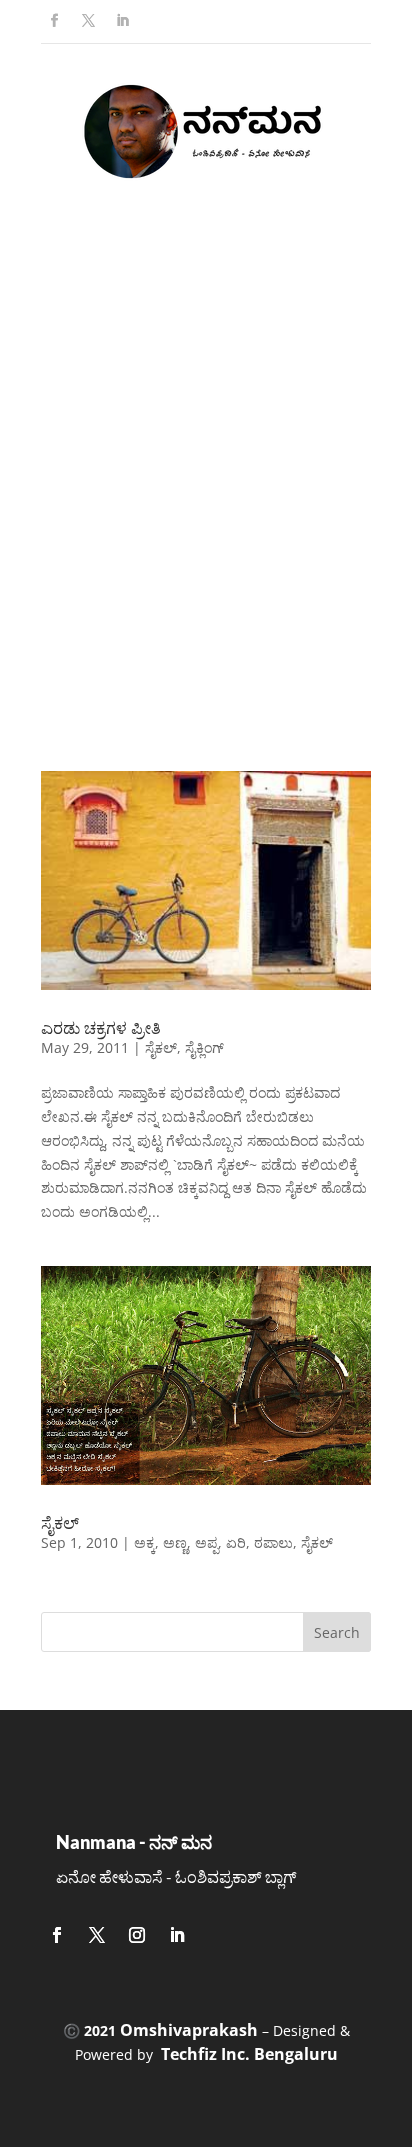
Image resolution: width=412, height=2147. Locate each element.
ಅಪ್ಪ (206, 1542)
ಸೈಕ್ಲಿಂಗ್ (204, 1047)
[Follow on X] (88, 21)
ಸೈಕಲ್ (161, 1047)
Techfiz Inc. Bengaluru (249, 2054)
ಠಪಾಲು (273, 1542)
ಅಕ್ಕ (144, 1542)
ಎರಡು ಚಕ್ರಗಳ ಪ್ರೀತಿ (101, 1028)
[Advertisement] (206, 497)
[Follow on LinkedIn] (122, 21)
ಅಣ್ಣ (175, 1542)
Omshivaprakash (189, 2030)
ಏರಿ (236, 1542)
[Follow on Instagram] (137, 1935)
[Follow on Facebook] (54, 21)
